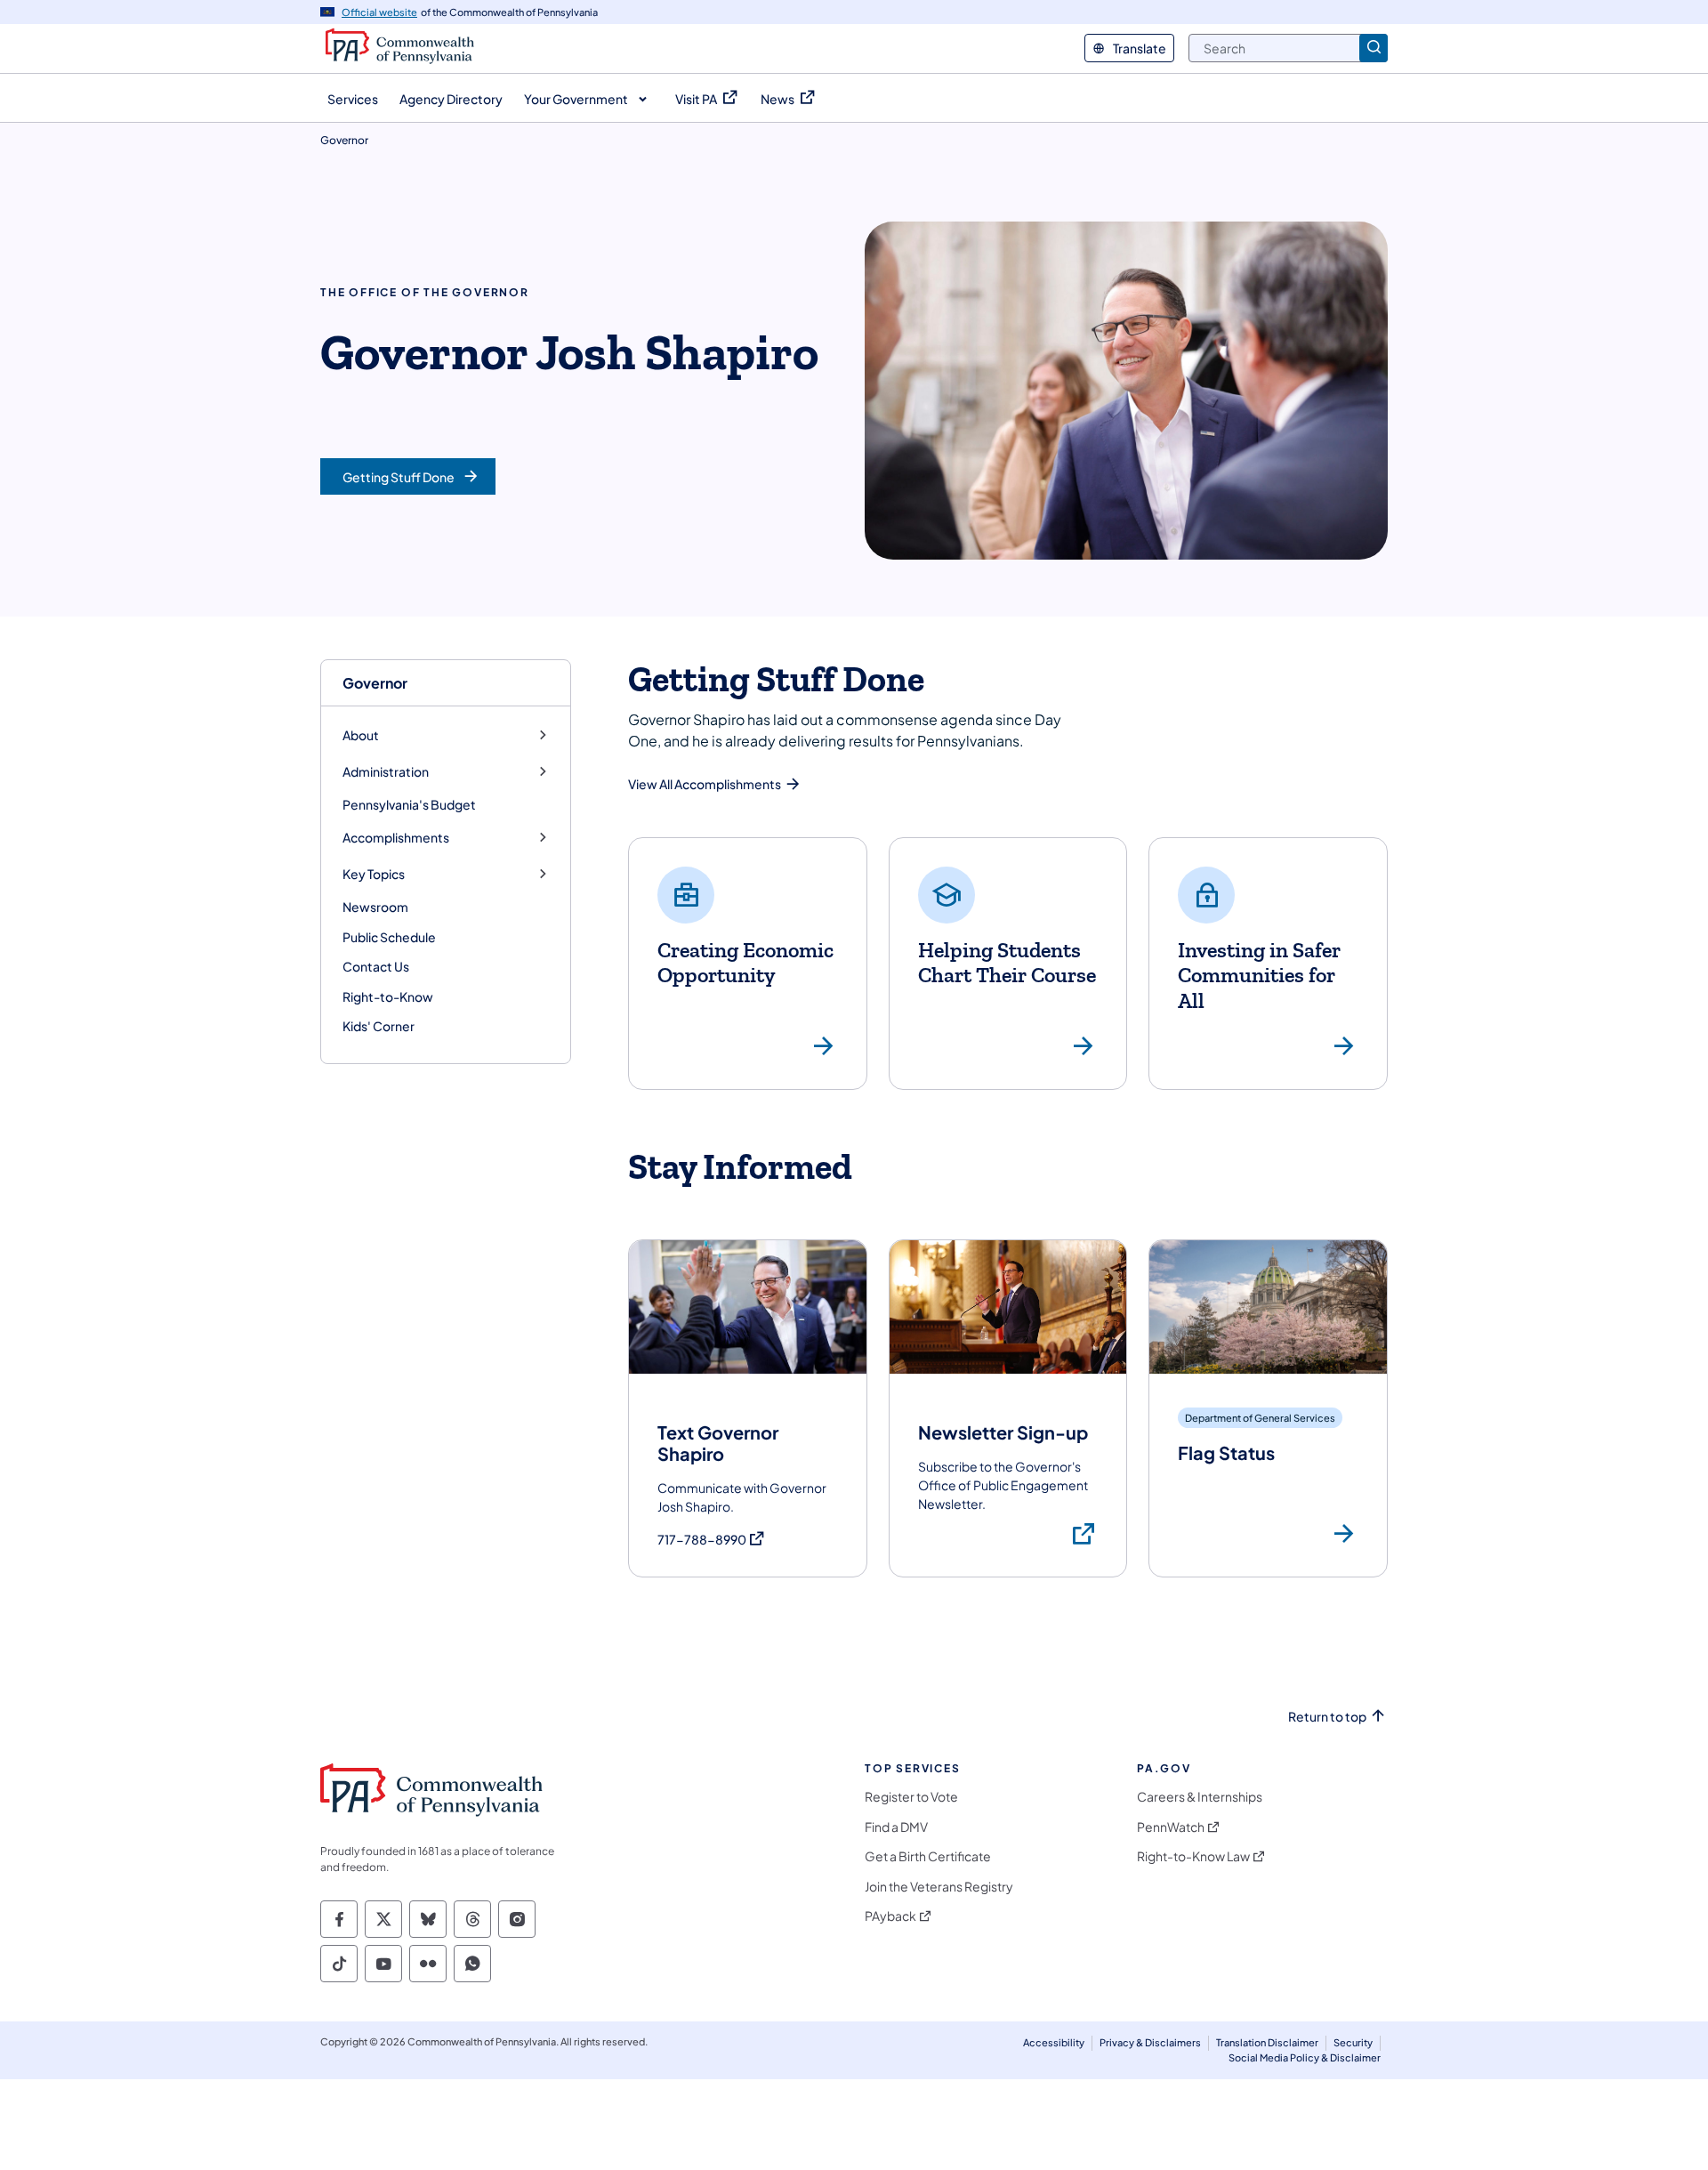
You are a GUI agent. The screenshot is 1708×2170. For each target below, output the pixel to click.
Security (1353, 2042)
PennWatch (1171, 1827)
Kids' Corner (379, 1026)
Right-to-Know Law (1193, 1856)
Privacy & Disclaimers (1150, 2042)
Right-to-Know (388, 996)
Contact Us (376, 966)
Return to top (1327, 1717)
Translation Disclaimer (1267, 2042)
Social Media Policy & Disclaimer (1305, 2057)
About (361, 735)
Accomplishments (396, 838)
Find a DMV (896, 1827)
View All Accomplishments (705, 784)
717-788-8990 (712, 1540)
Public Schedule (389, 937)
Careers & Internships (1200, 1797)
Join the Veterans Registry (939, 1887)
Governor (375, 683)
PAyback (890, 1916)
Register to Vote (911, 1797)
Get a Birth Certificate (928, 1856)
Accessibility (1054, 2042)
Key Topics (374, 874)
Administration (386, 772)
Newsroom (375, 907)
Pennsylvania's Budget (409, 804)
